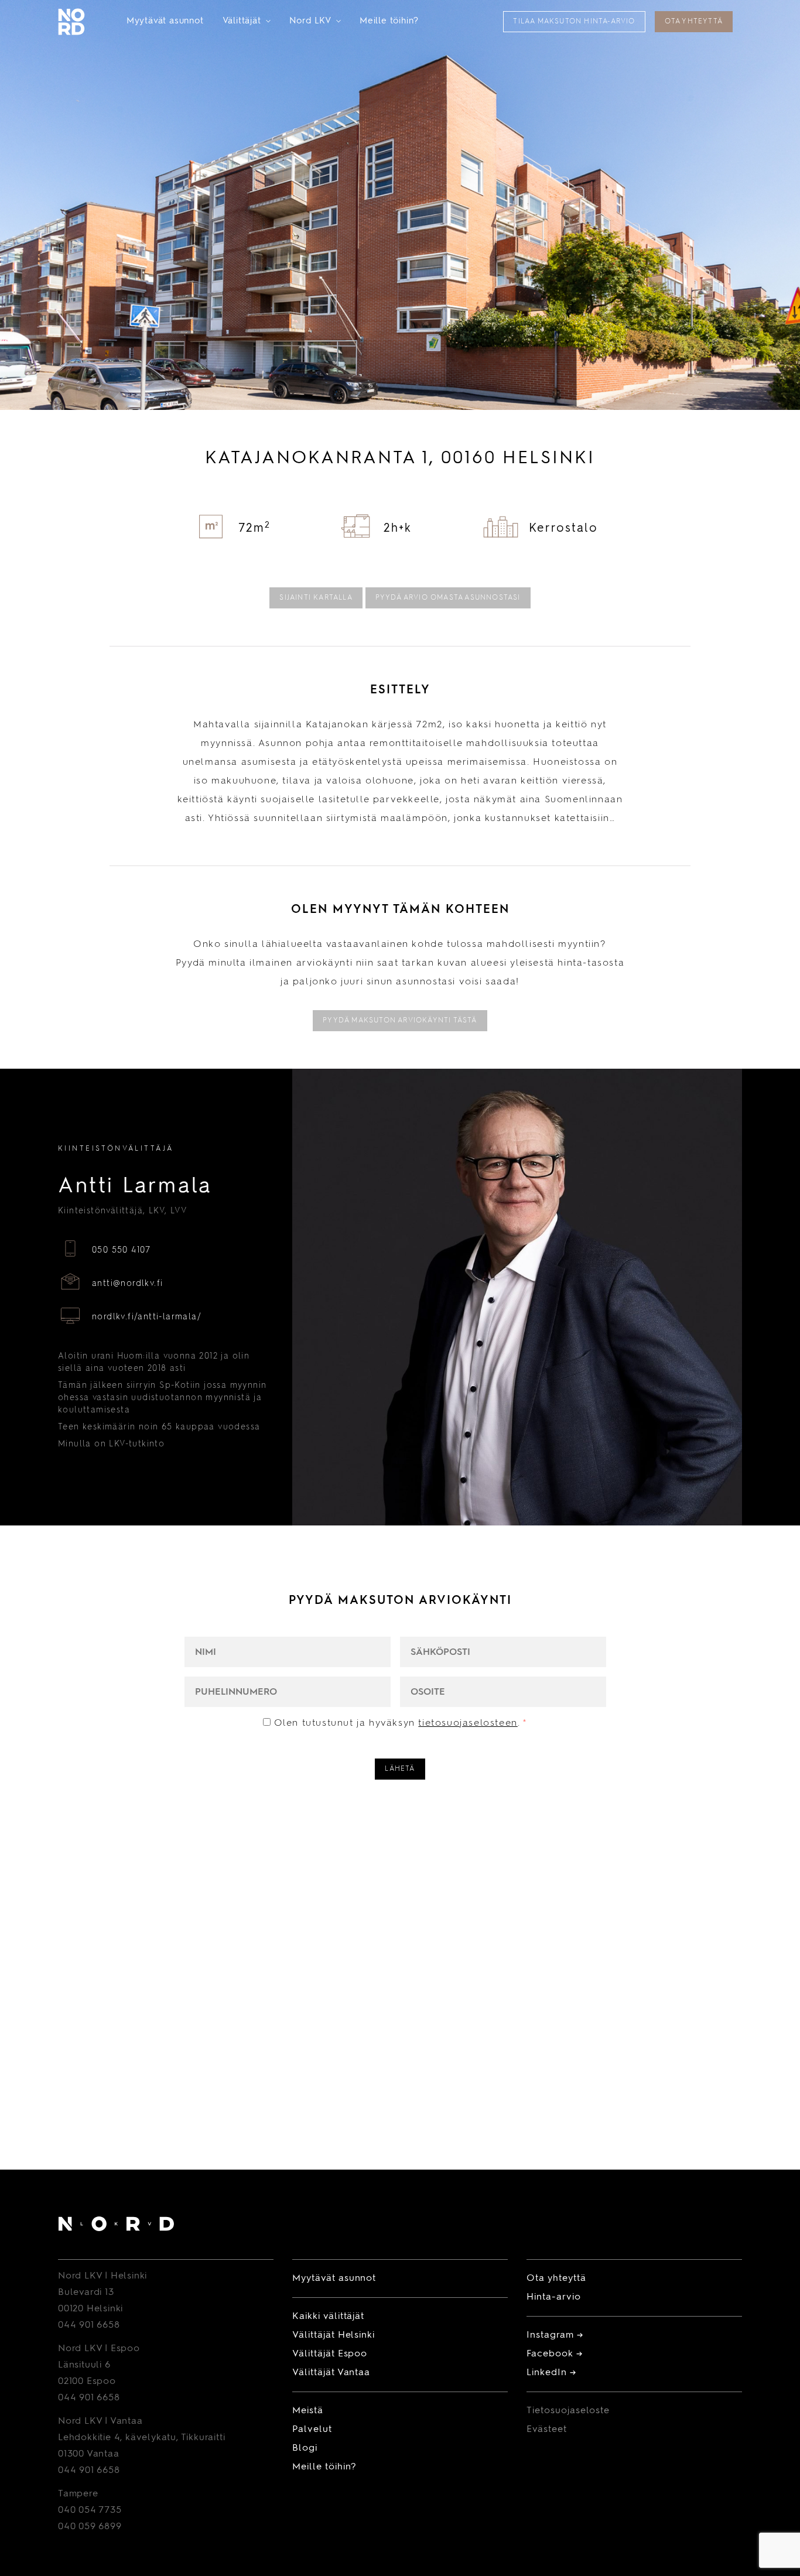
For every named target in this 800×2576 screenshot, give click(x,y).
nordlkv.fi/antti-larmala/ (147, 1317)
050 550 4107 (122, 1250)
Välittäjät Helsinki (334, 2335)
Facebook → (555, 2354)
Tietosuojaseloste (568, 2411)
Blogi (305, 2448)
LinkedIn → (551, 2373)
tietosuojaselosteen (468, 1723)
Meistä (308, 2411)
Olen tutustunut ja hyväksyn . (401, 1723)
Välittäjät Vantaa (331, 2373)
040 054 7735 (90, 2510)
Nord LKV (315, 21)
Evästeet (547, 2430)
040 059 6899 (90, 2527)
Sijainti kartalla (316, 598)
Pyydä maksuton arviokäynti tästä (400, 1021)
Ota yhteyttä (694, 22)
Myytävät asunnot (165, 21)
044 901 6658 (89, 2325)
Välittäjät (247, 21)
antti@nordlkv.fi (127, 1284)
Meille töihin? (389, 21)
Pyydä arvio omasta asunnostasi (448, 598)
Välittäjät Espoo (330, 2354)
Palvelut (312, 2430)
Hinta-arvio (554, 2297)
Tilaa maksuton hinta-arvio (574, 22)
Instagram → (555, 2335)
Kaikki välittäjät (328, 2317)
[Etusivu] (116, 2226)
